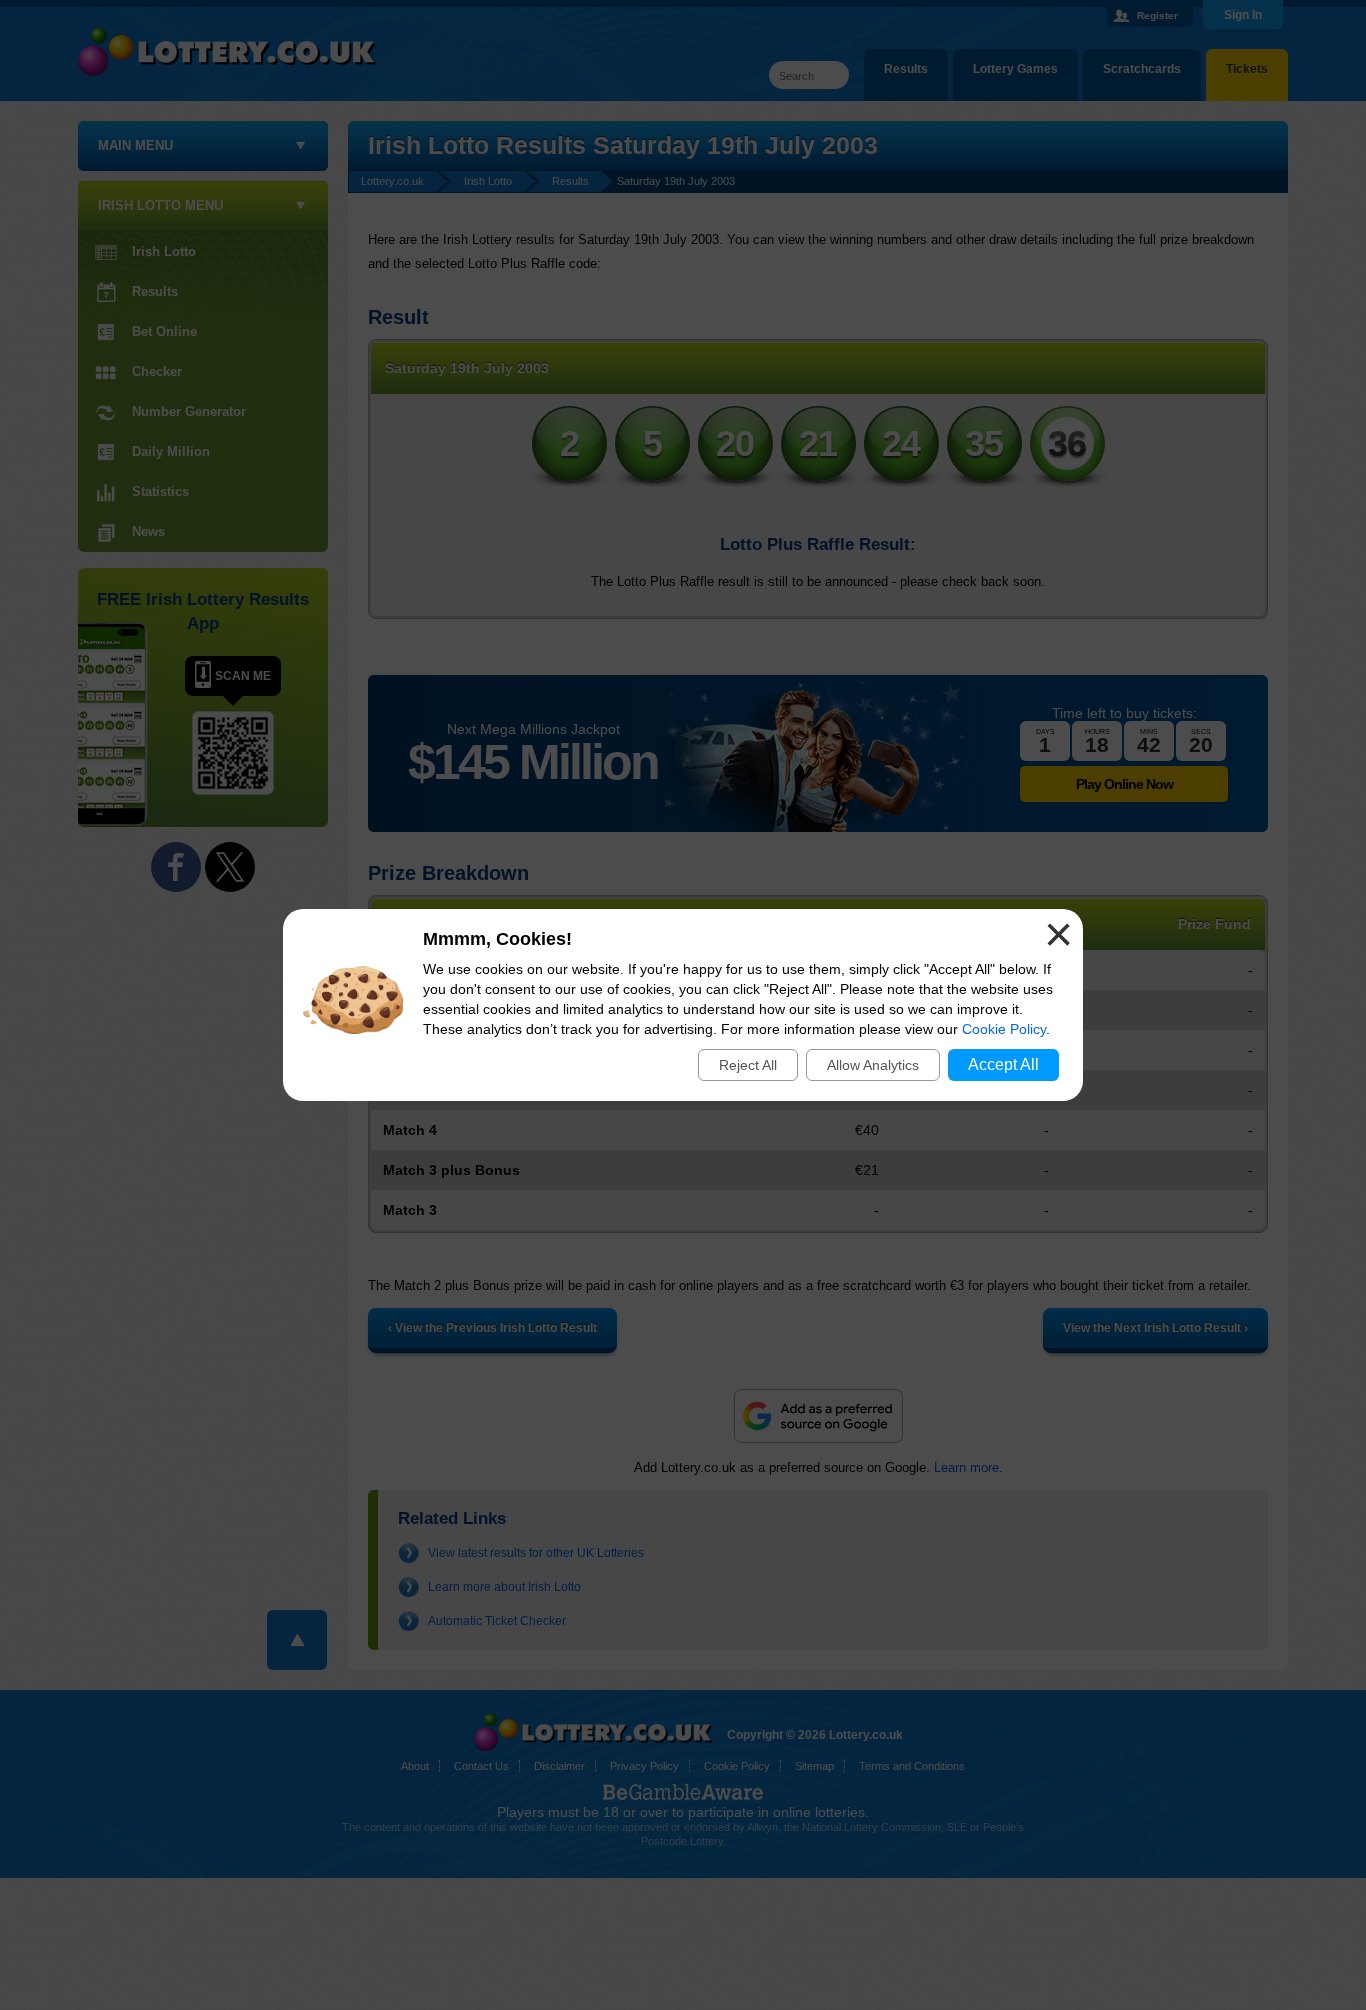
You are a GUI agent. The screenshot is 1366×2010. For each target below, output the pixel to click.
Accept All (1003, 1064)
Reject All (748, 1065)
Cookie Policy (1004, 1029)
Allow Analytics (873, 1065)
